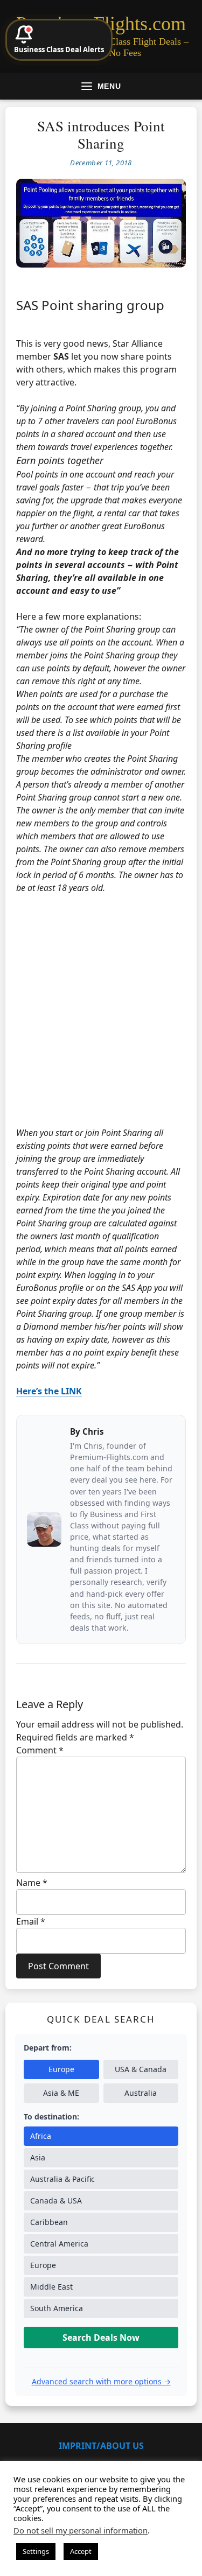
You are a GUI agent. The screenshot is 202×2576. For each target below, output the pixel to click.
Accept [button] (81, 2551)
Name (32, 1883)
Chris (93, 1431)
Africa (41, 2136)
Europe (61, 2069)
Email (31, 1921)
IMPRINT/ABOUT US (101, 2446)
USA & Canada (141, 2069)
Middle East (51, 2287)
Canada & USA (56, 2201)
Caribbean (49, 2222)
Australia (141, 2093)
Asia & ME (61, 2093)
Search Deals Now (101, 2338)
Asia (38, 2157)
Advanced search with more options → (101, 2381)
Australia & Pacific (62, 2179)
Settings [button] (36, 2551)
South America (57, 2308)
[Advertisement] (101, 1010)
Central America (59, 2244)
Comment (40, 1750)
